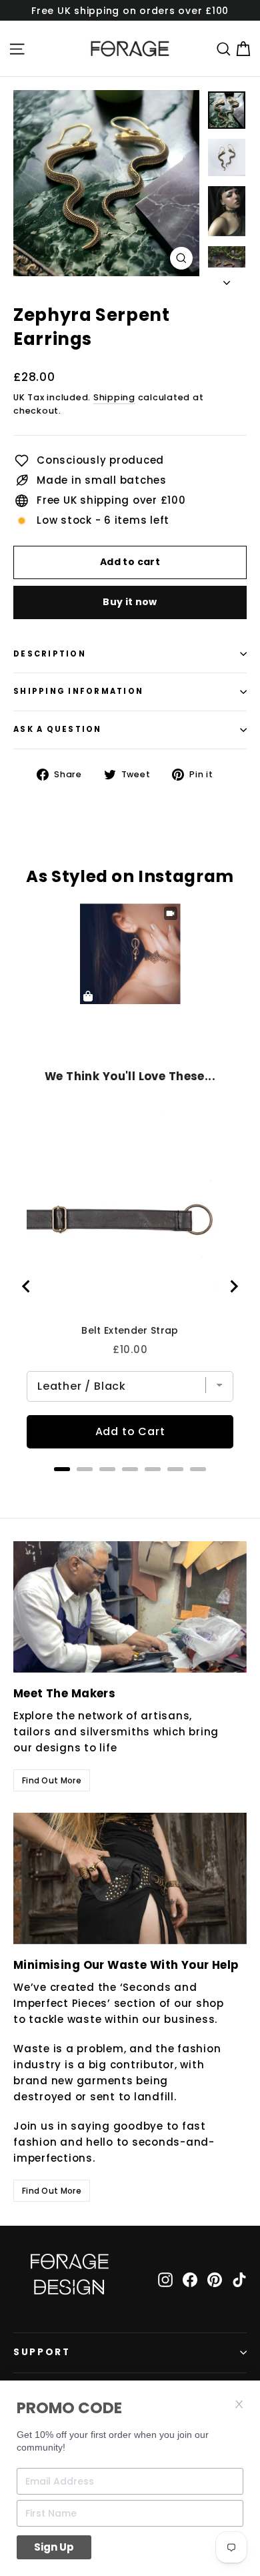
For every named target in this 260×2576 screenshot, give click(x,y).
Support (42, 2352)
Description (50, 654)
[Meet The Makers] (130, 1607)
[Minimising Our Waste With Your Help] (130, 1878)
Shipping (114, 397)
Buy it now (130, 602)
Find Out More (52, 1780)
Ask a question (58, 729)
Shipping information (78, 691)
